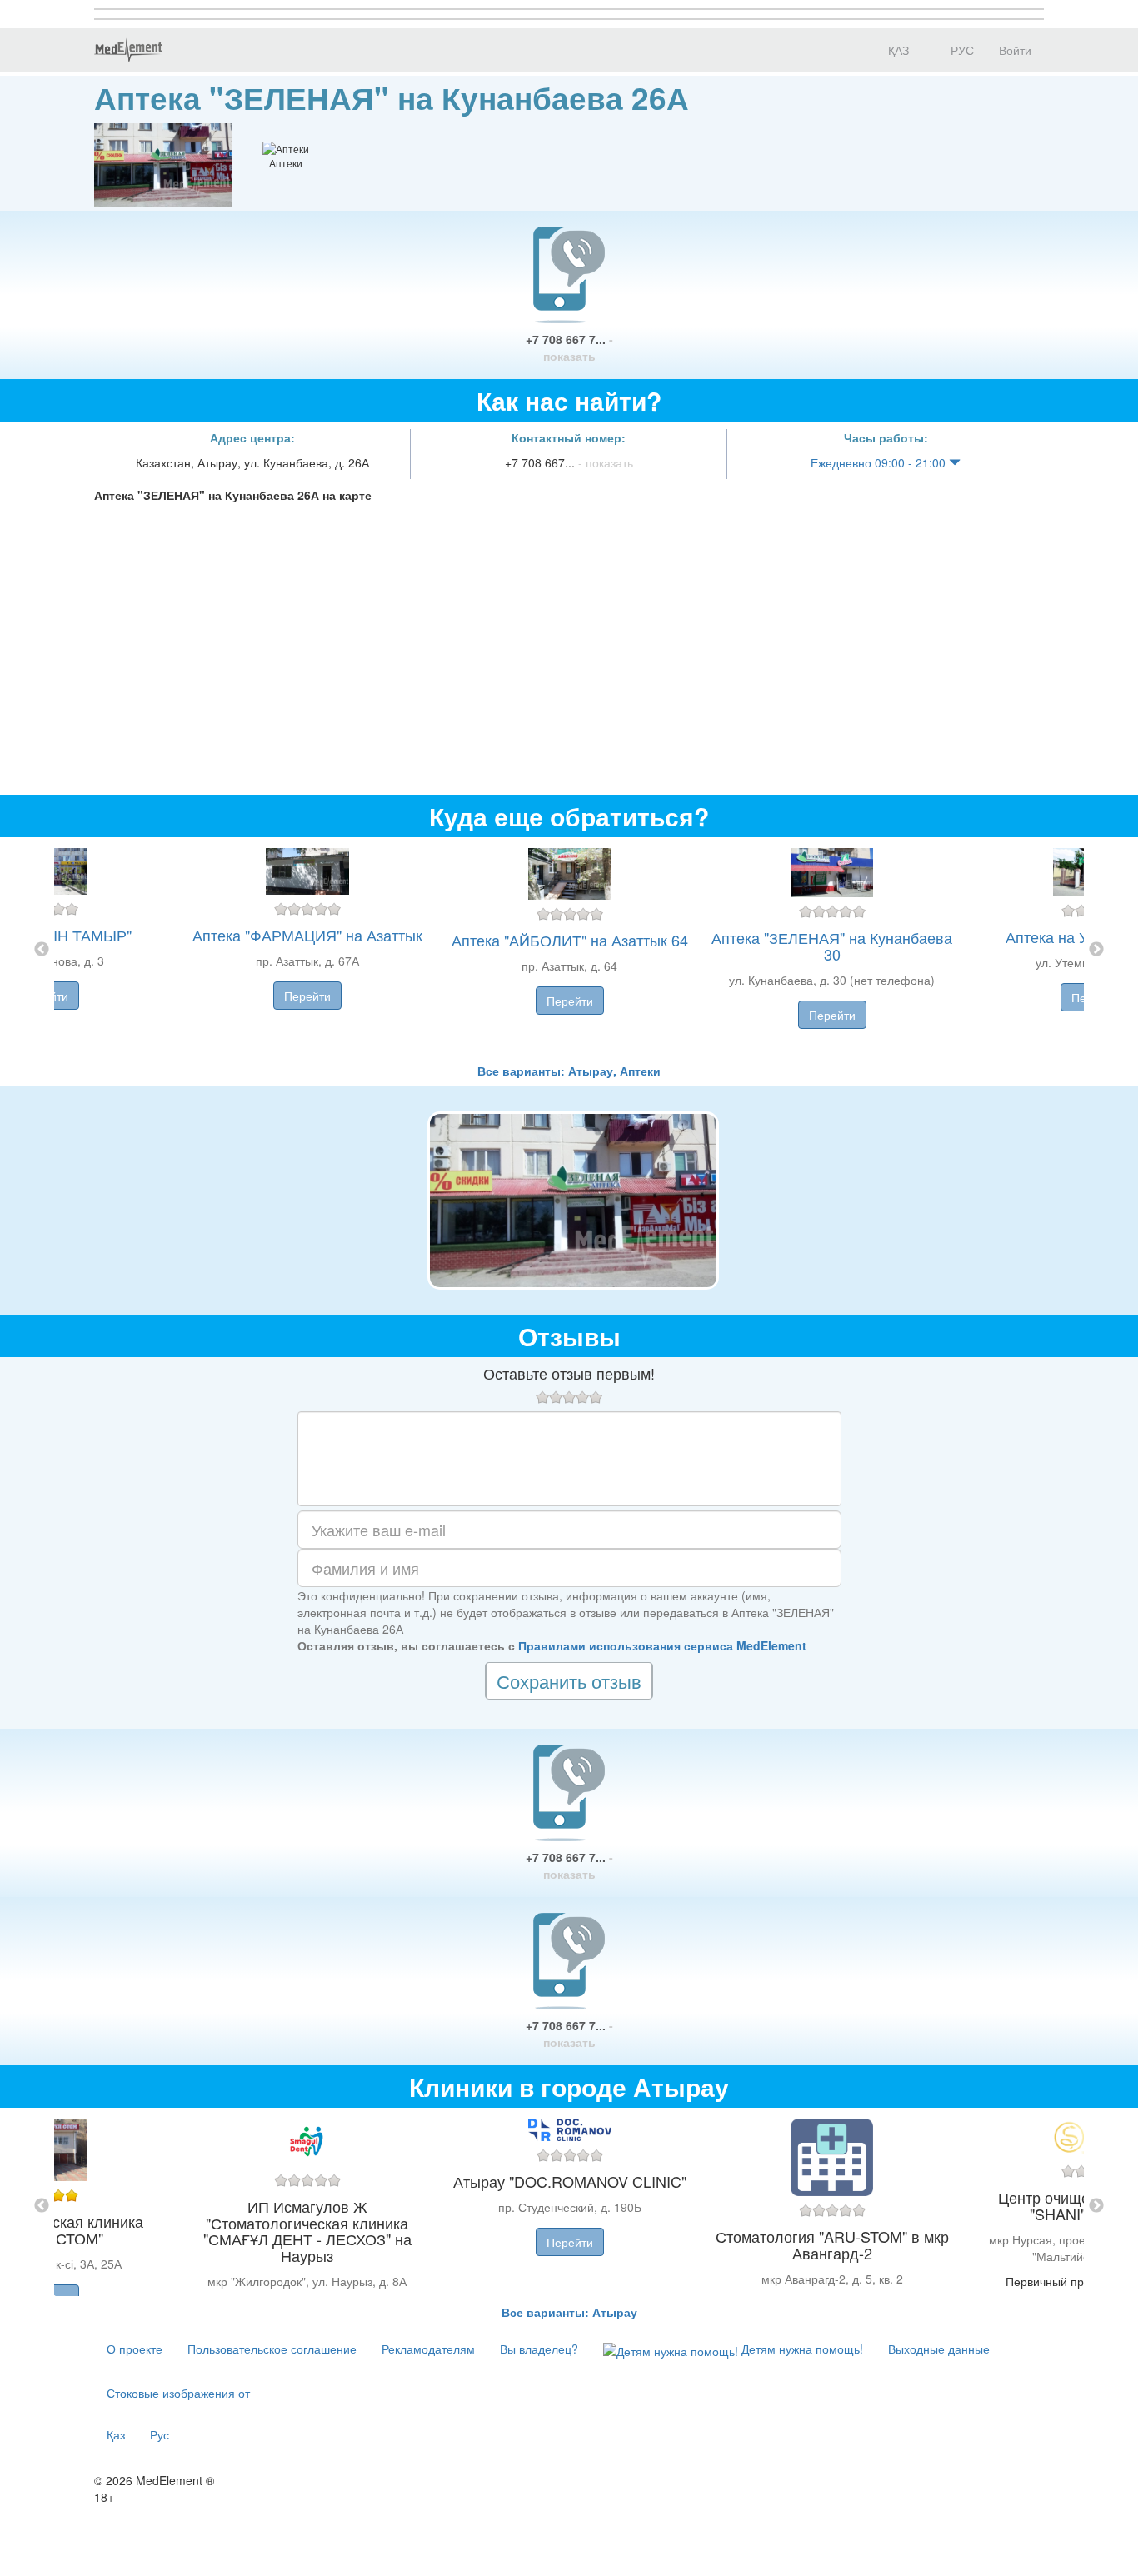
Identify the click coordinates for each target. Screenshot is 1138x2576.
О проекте (135, 2349)
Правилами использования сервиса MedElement (662, 1645)
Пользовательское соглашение (272, 2349)
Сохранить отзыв (569, 1681)
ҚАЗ (897, 50)
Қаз (116, 2434)
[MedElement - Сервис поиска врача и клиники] (128, 50)
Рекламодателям (428, 2349)
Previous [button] (42, 950)
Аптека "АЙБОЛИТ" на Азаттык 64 (570, 940)
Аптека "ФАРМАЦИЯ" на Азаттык (307, 935)
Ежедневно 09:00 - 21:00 (880, 462)
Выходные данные (939, 2349)
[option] (569, 950)
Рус (160, 2434)
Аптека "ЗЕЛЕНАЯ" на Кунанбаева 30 (832, 946)
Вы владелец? (539, 2349)
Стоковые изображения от (178, 2393)
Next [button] (1096, 950)
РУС (961, 50)
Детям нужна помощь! (801, 2349)
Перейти (307, 996)
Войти (1015, 50)
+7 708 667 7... (569, 347)
